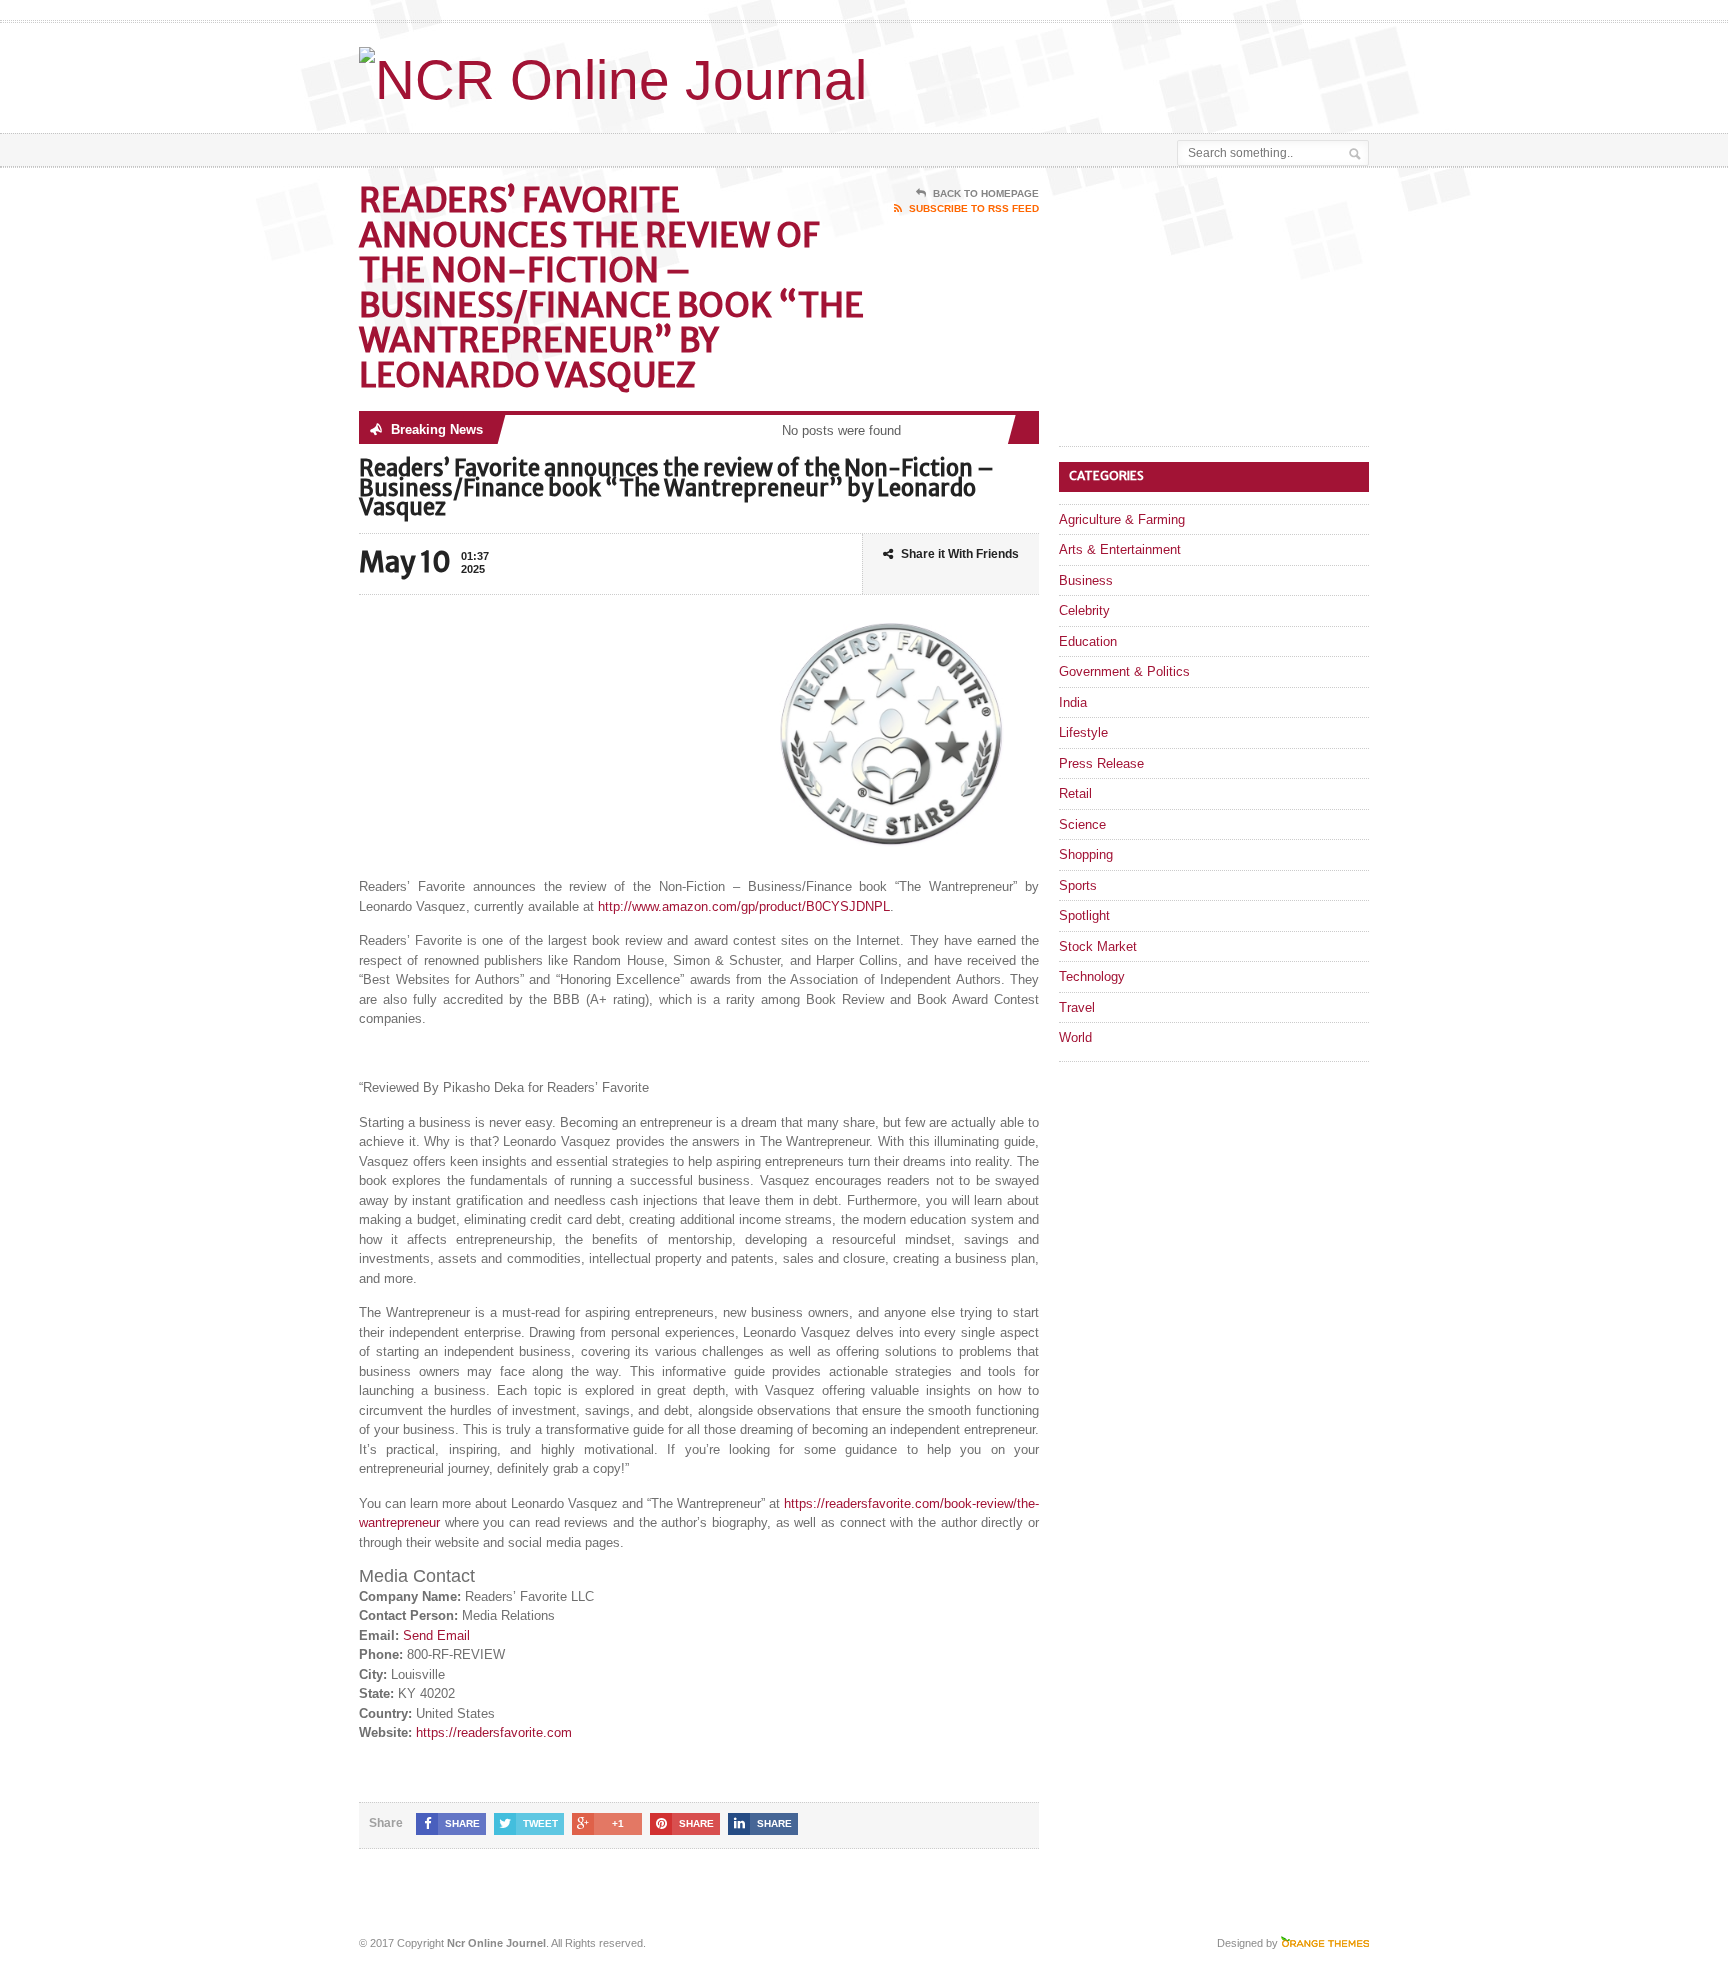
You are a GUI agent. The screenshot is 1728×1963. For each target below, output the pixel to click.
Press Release (1101, 763)
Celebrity (1084, 610)
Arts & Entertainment (1120, 549)
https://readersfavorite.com (494, 1732)
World (1075, 1037)
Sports (1078, 885)
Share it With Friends (960, 554)
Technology (1092, 976)
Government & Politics (1124, 671)
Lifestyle (1083, 732)
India (1073, 702)
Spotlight (1084, 915)
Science (1082, 824)
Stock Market (1098, 946)
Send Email (436, 1635)
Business (1086, 580)
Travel (1077, 1007)
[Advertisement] (1135, 73)
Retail (1075, 793)
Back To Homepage (986, 193)
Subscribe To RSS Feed (974, 208)
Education (1088, 641)
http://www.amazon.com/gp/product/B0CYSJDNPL (744, 906)
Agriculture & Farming (1122, 519)
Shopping (1086, 854)
